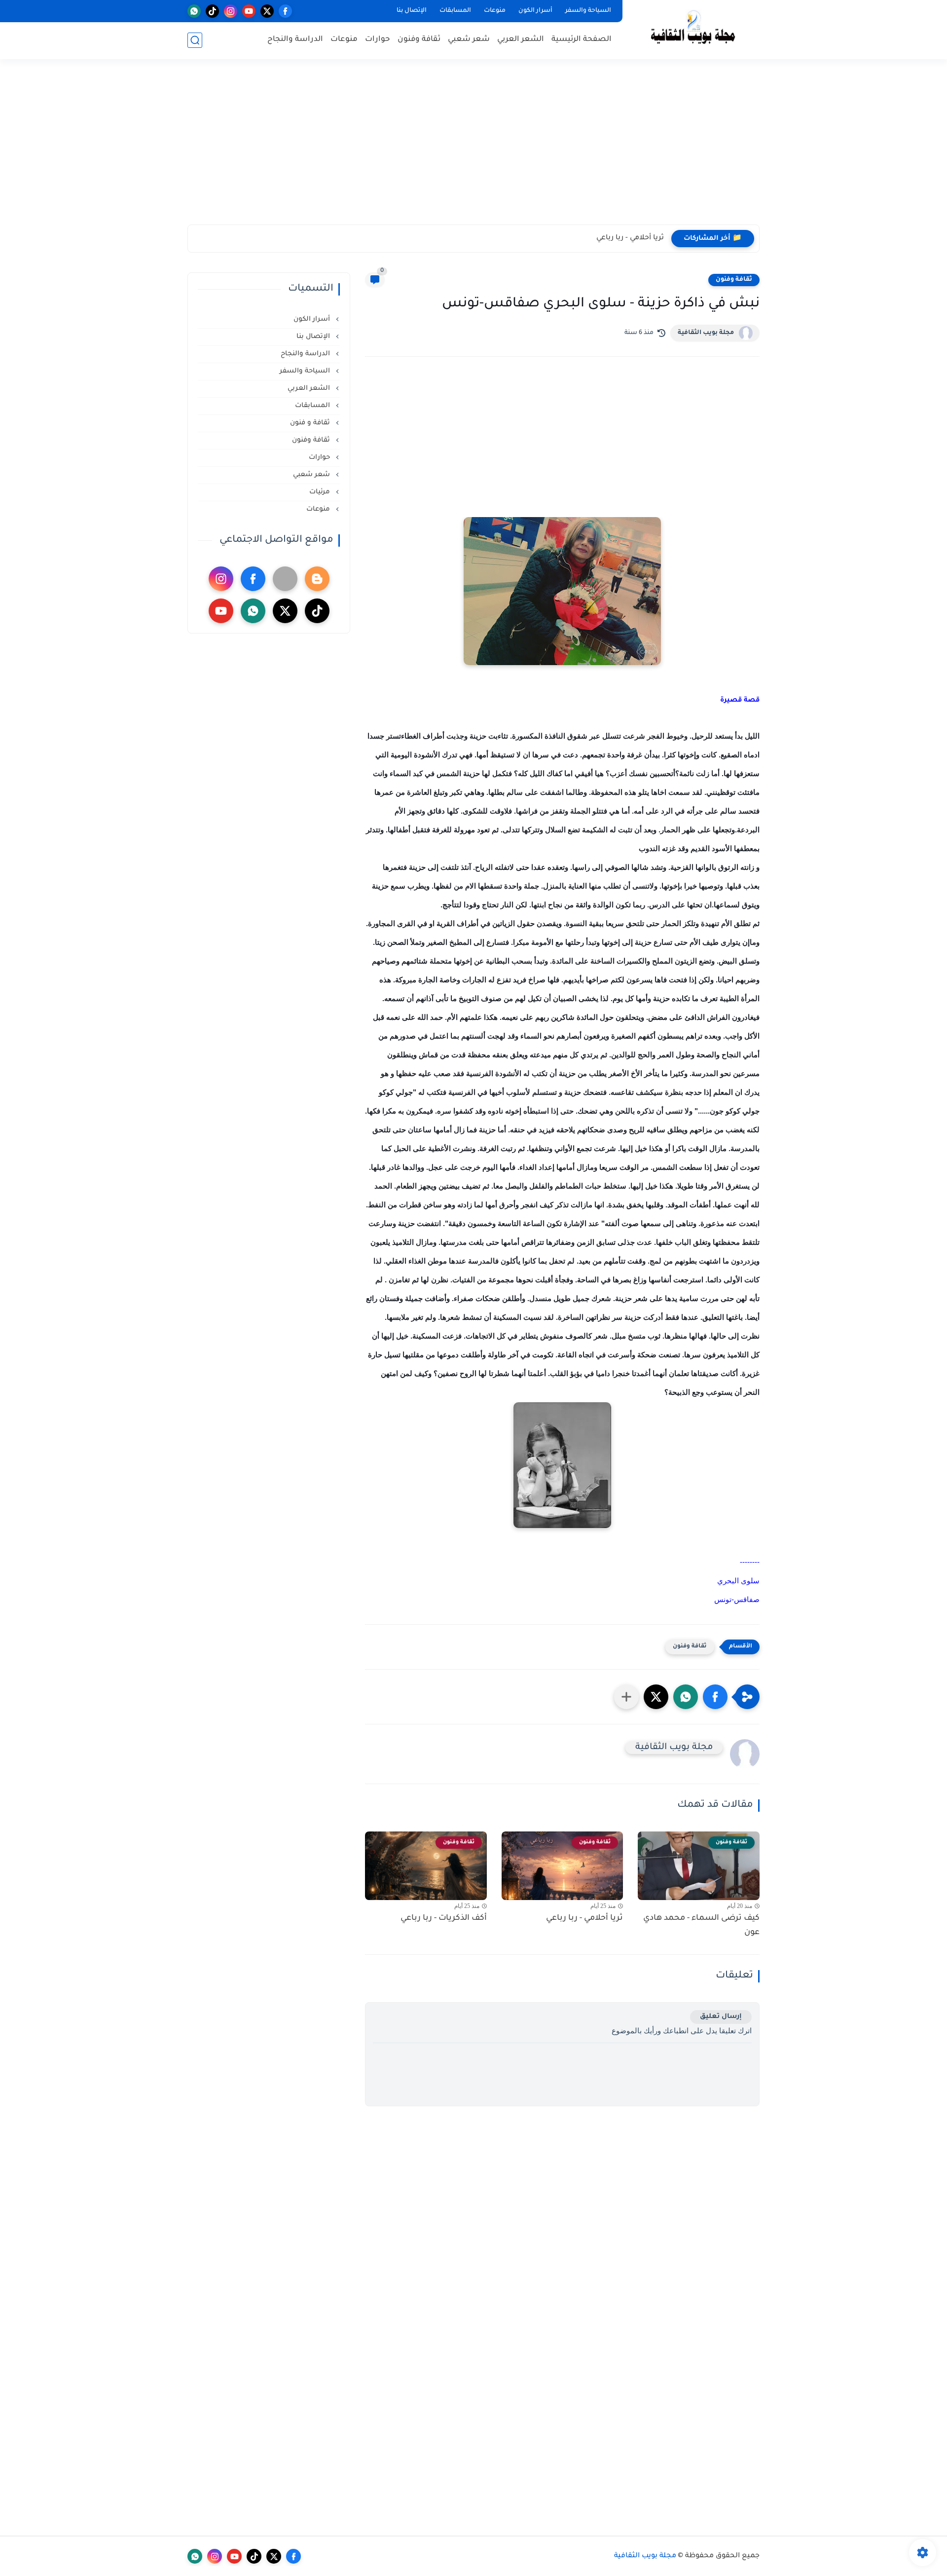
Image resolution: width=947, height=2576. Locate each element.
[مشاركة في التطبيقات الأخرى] (626, 1697)
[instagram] (231, 11)
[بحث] (195, 40)
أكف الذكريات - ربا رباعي (444, 1918)
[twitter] (267, 11)
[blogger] (317, 579)
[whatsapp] (194, 11)
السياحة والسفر (588, 11)
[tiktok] (212, 11)
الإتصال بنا (412, 11)
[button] (715, 1697)
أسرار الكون (535, 11)
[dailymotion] (285, 579)
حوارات (378, 40)
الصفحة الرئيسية (582, 40)
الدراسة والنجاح (295, 40)
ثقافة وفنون (419, 40)
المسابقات (455, 11)
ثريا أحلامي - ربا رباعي (630, 238)
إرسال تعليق (721, 2017)
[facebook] (285, 11)
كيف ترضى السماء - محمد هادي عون (701, 1925)
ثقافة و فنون (311, 423)
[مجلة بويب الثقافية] (693, 29)
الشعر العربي (521, 40)
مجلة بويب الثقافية (706, 333)
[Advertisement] (473, 148)
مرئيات (321, 492)
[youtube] (249, 11)
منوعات (495, 11)
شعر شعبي (469, 40)
